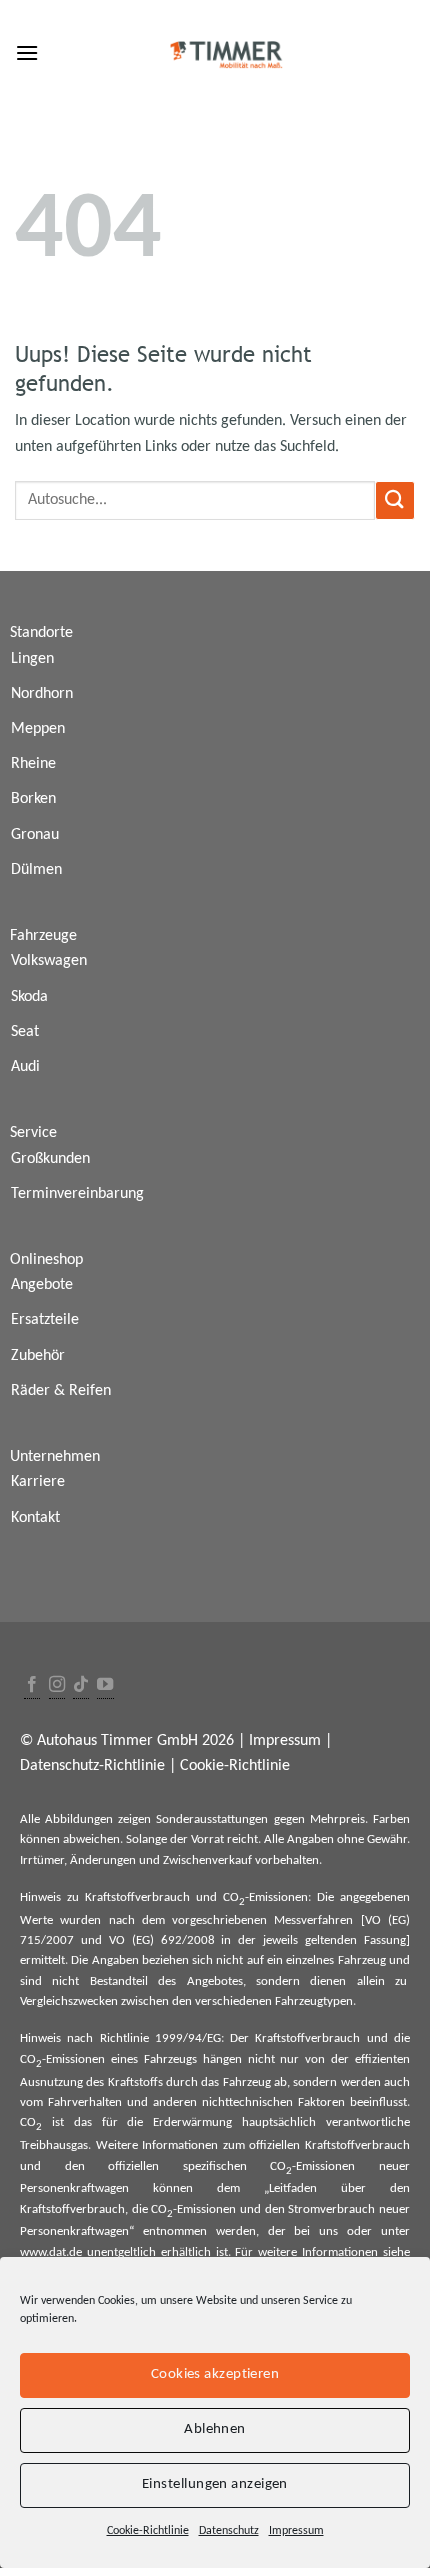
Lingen (32, 659)
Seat (25, 1032)
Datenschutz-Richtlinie (92, 1766)
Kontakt (35, 1518)
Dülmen (36, 870)
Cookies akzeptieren (215, 2374)
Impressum (296, 2531)
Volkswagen (49, 961)
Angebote (42, 1285)
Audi (25, 1067)
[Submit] (395, 500)
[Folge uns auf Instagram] (57, 1685)
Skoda (29, 997)
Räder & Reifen (61, 1391)
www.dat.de (51, 2252)
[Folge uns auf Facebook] (32, 1685)
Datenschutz (229, 2531)
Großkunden (50, 1159)
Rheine (33, 764)
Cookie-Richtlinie (148, 2531)
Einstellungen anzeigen (215, 2484)
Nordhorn (42, 694)
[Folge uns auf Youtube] (105, 1685)
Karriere (38, 1482)
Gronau (35, 835)
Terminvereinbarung (77, 1194)
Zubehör (38, 1356)
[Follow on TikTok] (81, 1685)
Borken (33, 799)
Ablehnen (215, 2429)
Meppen (38, 729)
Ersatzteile (45, 1320)
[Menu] (27, 52)
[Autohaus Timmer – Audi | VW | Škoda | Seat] (227, 55)
